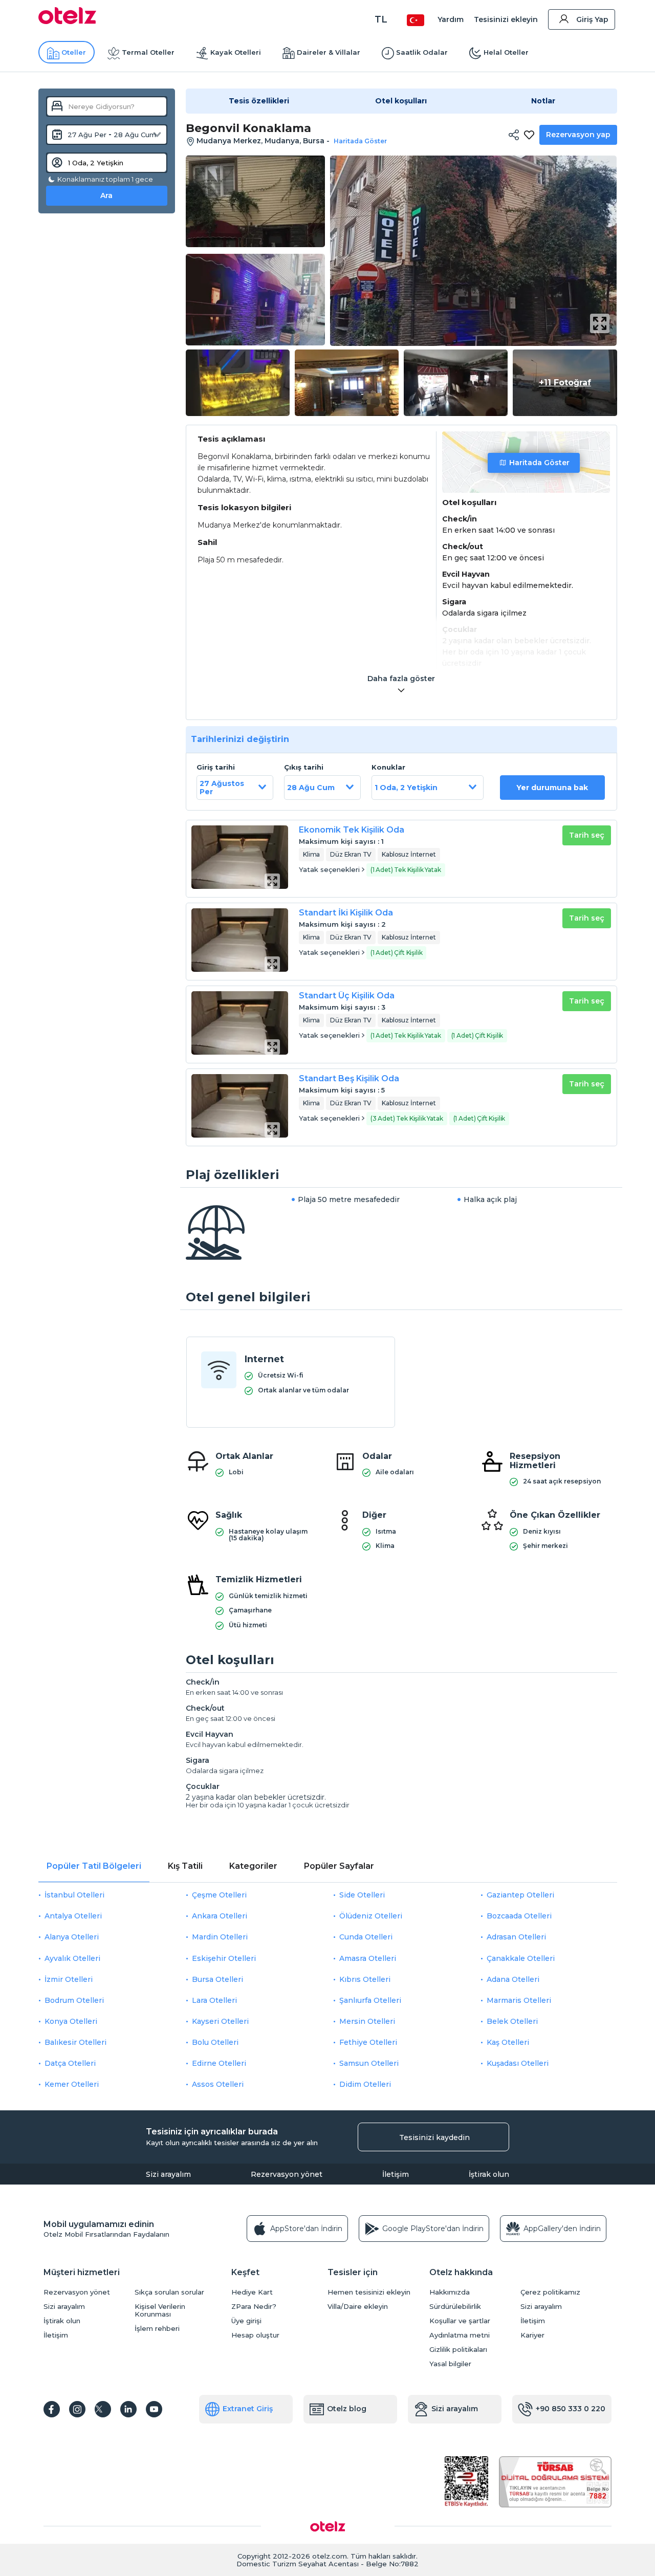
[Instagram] (77, 2409)
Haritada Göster (539, 463)
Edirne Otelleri (219, 2063)
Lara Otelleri (214, 2000)
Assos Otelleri (218, 2084)
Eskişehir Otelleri (224, 1958)
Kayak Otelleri (236, 52)
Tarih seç (587, 835)
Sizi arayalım (168, 2174)
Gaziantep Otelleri (520, 1895)
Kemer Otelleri (72, 2084)
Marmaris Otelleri (519, 2000)
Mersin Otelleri (367, 2021)
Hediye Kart (252, 2292)
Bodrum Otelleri (74, 2000)
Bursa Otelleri (217, 1979)
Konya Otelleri (71, 2021)
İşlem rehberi (157, 2329)
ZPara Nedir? (254, 2307)
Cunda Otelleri (366, 1937)
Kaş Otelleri (508, 2042)
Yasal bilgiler (450, 2364)
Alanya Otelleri (72, 1937)
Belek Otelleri (512, 2021)
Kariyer (532, 2335)
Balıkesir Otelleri (75, 2042)
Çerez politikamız (550, 2292)
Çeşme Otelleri (219, 1895)
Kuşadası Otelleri (518, 2063)
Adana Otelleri (513, 1979)
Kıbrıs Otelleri (365, 1979)
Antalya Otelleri (73, 1916)
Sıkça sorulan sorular (169, 2292)
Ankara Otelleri (220, 1916)
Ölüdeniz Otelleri (371, 1916)
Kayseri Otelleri (220, 2021)
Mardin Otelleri (220, 1937)
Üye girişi (246, 2321)
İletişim (396, 2174)
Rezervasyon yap (578, 135)
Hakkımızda (450, 2292)
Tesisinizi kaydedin (434, 2137)
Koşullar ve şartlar (460, 2321)
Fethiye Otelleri (368, 2042)
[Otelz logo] (67, 21)
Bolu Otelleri (215, 2042)
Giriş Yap (592, 19)
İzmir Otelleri (69, 1979)
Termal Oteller (148, 52)
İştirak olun (489, 2174)
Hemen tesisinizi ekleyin (369, 2292)
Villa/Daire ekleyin (358, 2307)
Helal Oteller (506, 52)
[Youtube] (154, 2409)
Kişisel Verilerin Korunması (160, 2310)
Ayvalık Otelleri (72, 1958)
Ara (106, 195)
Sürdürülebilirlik (455, 2307)
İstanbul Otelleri (74, 1895)
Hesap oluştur (255, 2335)
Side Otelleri (362, 1895)
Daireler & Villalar (329, 52)
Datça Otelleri (70, 2063)
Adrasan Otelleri (516, 1937)
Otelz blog (347, 2409)
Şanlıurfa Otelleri (370, 2000)
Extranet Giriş (248, 2409)
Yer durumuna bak (552, 788)
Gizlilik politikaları (458, 2350)
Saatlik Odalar (422, 52)
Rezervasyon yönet (287, 2174)
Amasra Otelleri (368, 1958)
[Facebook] (52, 2409)
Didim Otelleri (365, 2084)
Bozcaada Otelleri (519, 1916)
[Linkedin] (128, 2409)
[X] (103, 2409)
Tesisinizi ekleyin (506, 19)
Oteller (74, 52)
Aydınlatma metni (460, 2335)
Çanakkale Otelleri (521, 1958)
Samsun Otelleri (369, 2063)
